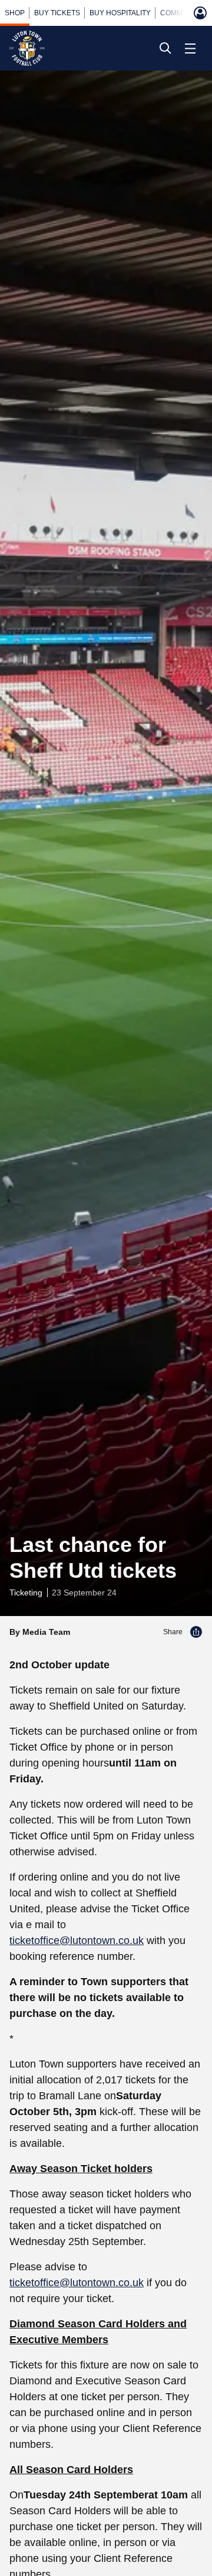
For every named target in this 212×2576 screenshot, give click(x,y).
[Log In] (200, 13)
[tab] (15, 13)
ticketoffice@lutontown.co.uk (77, 1941)
